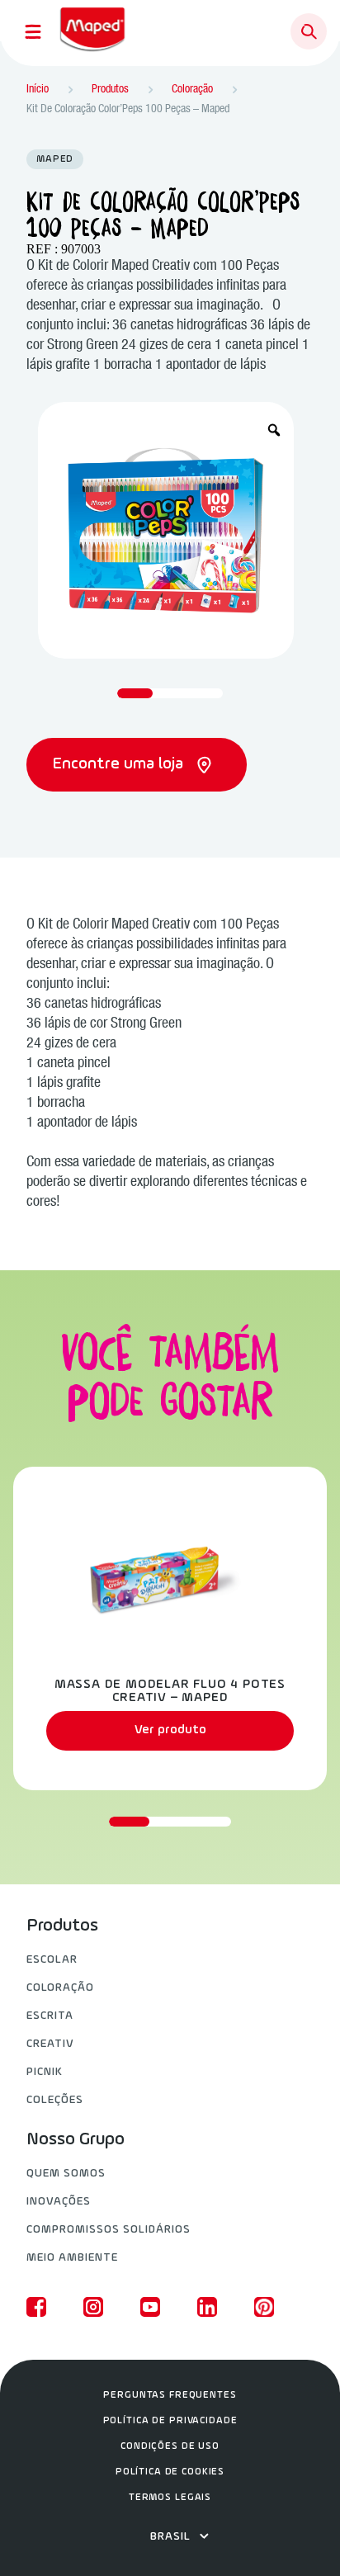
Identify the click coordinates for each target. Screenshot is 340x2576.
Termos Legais (170, 2498)
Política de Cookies (170, 2472)
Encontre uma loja (120, 764)
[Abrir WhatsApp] (299, 2534)
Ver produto (170, 1730)
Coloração (60, 1988)
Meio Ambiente (72, 2258)
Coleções (55, 2100)
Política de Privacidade (170, 2421)
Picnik (45, 2072)
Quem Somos (66, 2174)
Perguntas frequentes (170, 2395)
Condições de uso (170, 2446)
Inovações (59, 2202)
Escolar (52, 1960)
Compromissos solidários (109, 2230)
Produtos (62, 1926)
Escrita (50, 2016)
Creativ (50, 2044)
